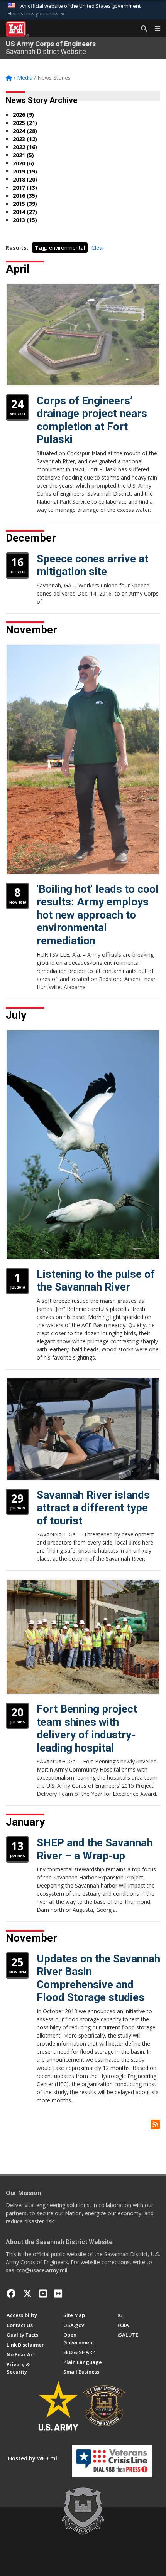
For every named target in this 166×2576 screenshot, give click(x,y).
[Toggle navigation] (154, 29)
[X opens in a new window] (27, 2293)
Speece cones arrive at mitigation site (92, 565)
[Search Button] (141, 29)
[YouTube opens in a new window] (43, 2293)
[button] (37, 14)
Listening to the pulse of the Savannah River (96, 1281)
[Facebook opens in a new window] (11, 2293)
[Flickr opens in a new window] (58, 2293)
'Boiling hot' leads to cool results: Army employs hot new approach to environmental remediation (98, 915)
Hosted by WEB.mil (33, 2458)
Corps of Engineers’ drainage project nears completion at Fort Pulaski (92, 420)
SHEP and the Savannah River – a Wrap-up (95, 1849)
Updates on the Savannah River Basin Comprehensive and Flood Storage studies (98, 1978)
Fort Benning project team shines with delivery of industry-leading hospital (87, 1728)
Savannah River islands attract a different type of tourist (93, 1508)
